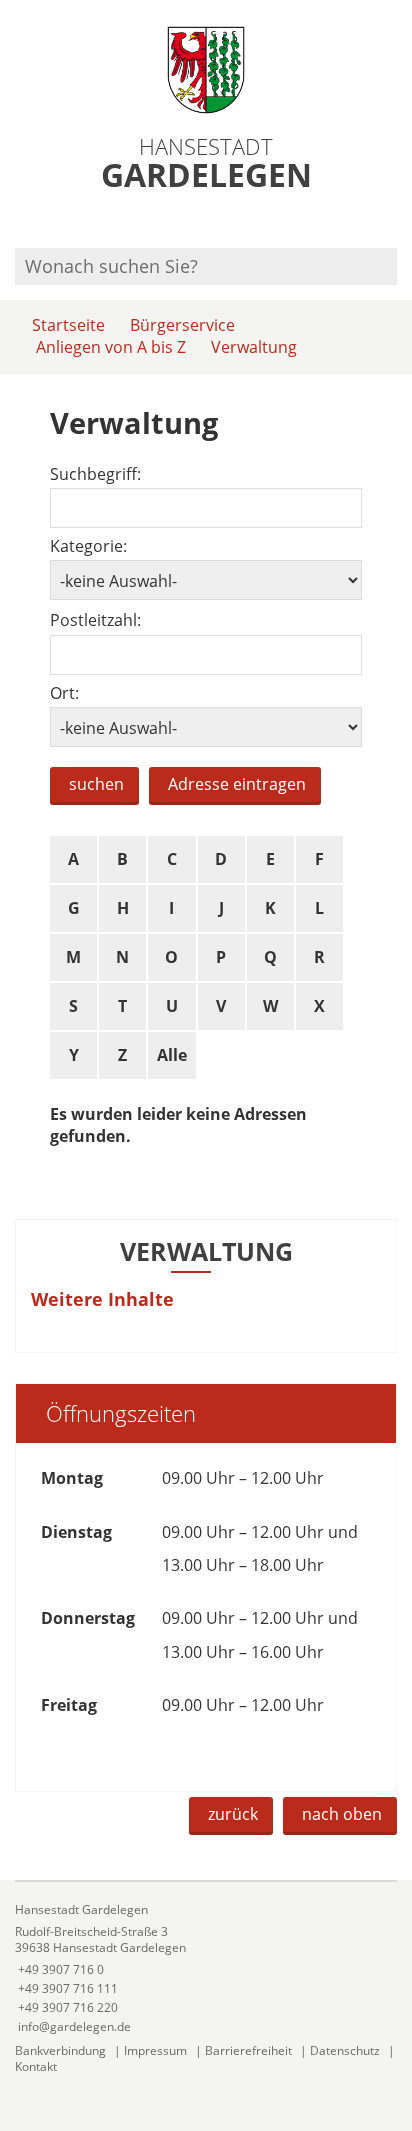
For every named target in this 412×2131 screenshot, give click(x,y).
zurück (233, 1814)
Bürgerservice (182, 325)
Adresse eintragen (237, 784)
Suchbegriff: (95, 474)
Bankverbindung (60, 2050)
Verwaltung (254, 347)
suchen (96, 784)
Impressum (155, 2050)
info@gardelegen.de (73, 2026)
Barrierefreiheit (248, 2050)
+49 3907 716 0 (59, 1969)
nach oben (342, 1814)
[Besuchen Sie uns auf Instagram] (394, 221)
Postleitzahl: (95, 620)
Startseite (68, 325)
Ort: (64, 693)
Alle (172, 1055)
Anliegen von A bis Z (111, 347)
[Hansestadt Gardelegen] (206, 1968)
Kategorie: (88, 546)
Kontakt (36, 2066)
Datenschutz (345, 2050)
